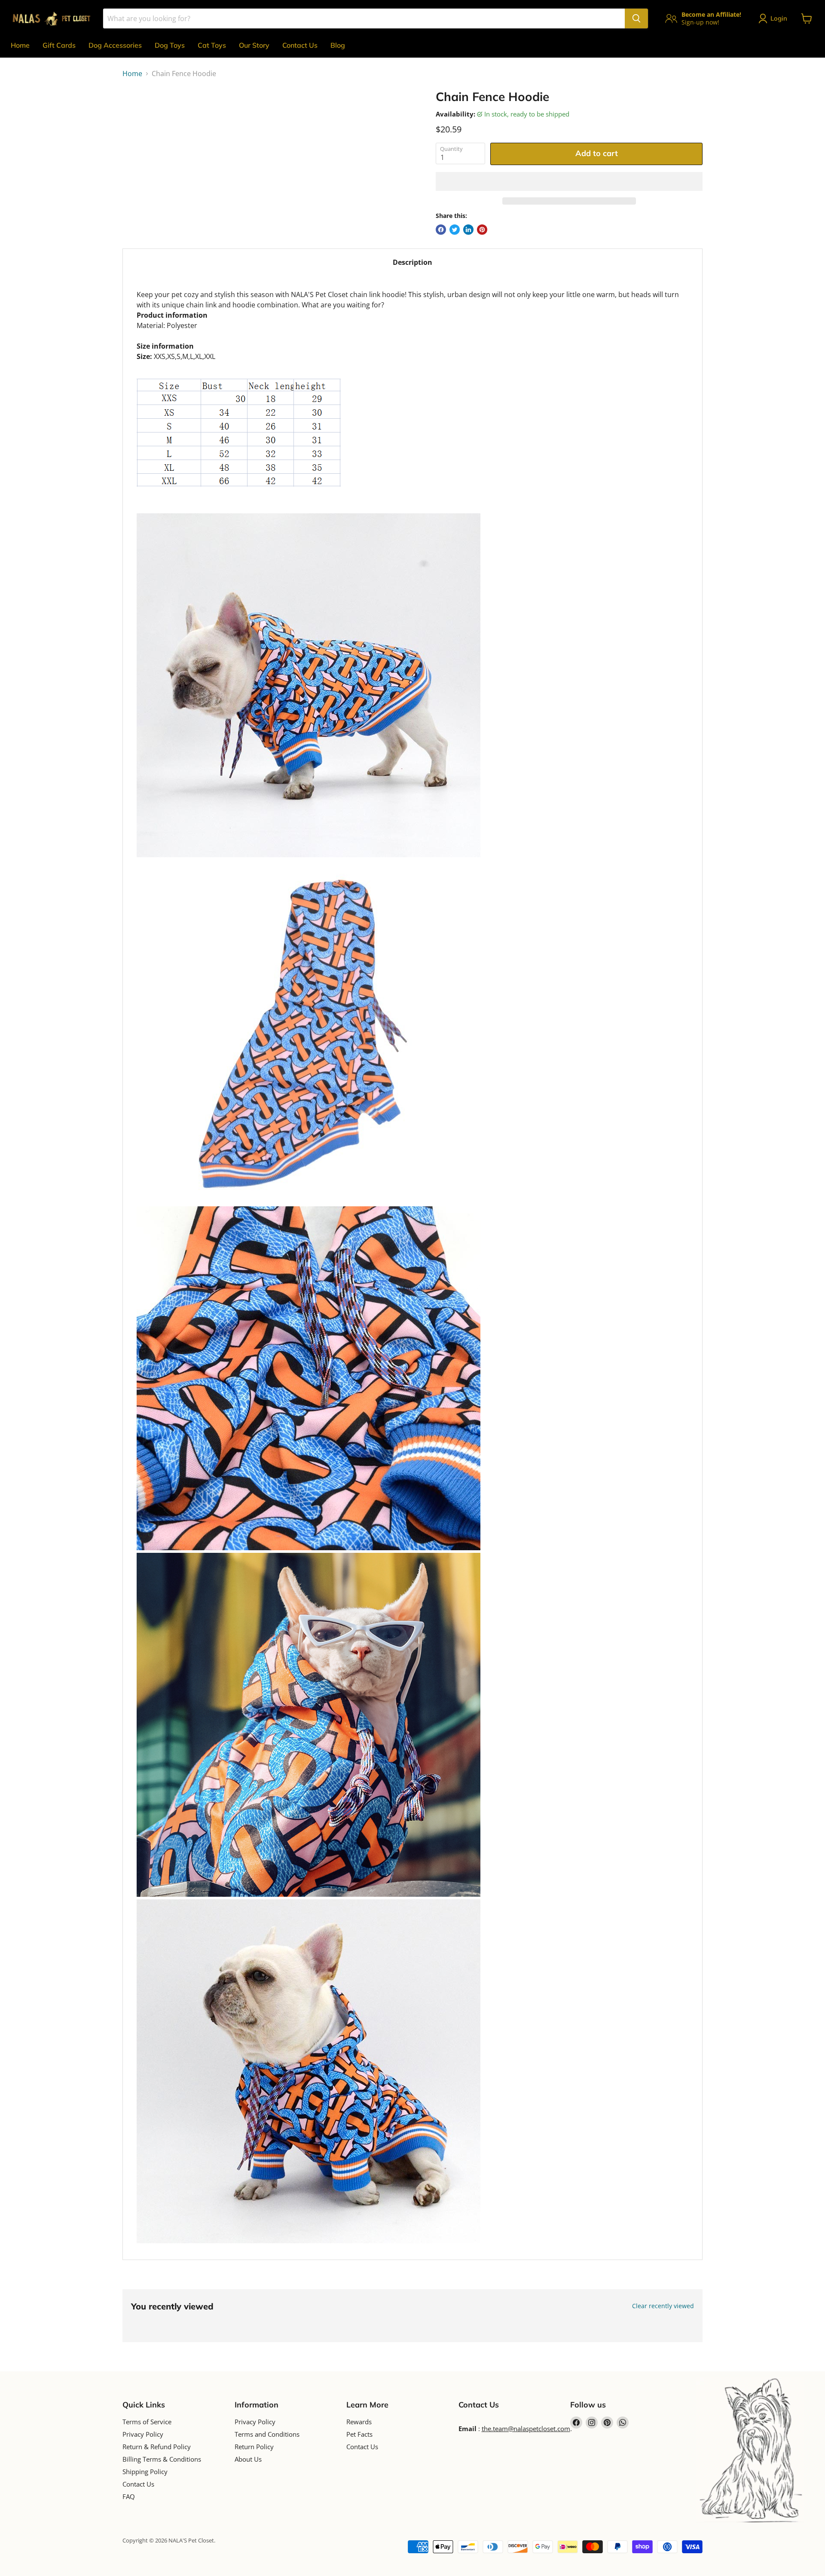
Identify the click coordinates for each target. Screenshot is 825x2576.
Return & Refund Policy (157, 2447)
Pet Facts (359, 2434)
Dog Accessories (115, 45)
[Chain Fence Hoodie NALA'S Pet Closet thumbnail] (139, 114)
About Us (248, 2459)
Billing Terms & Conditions (162, 2459)
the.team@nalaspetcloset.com (526, 2429)
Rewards (359, 2422)
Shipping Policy (145, 2472)
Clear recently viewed (663, 2306)
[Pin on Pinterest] (482, 230)
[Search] (636, 18)
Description (412, 262)
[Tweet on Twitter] (455, 230)
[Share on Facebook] (441, 230)
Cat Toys (212, 45)
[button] (569, 181)
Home (20, 45)
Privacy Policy (143, 2434)
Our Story (254, 45)
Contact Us (300, 45)
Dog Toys (170, 45)
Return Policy (254, 2447)
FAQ (129, 2496)
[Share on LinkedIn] (468, 230)
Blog (338, 45)
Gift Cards (59, 45)
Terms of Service (147, 2422)
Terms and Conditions (267, 2434)
